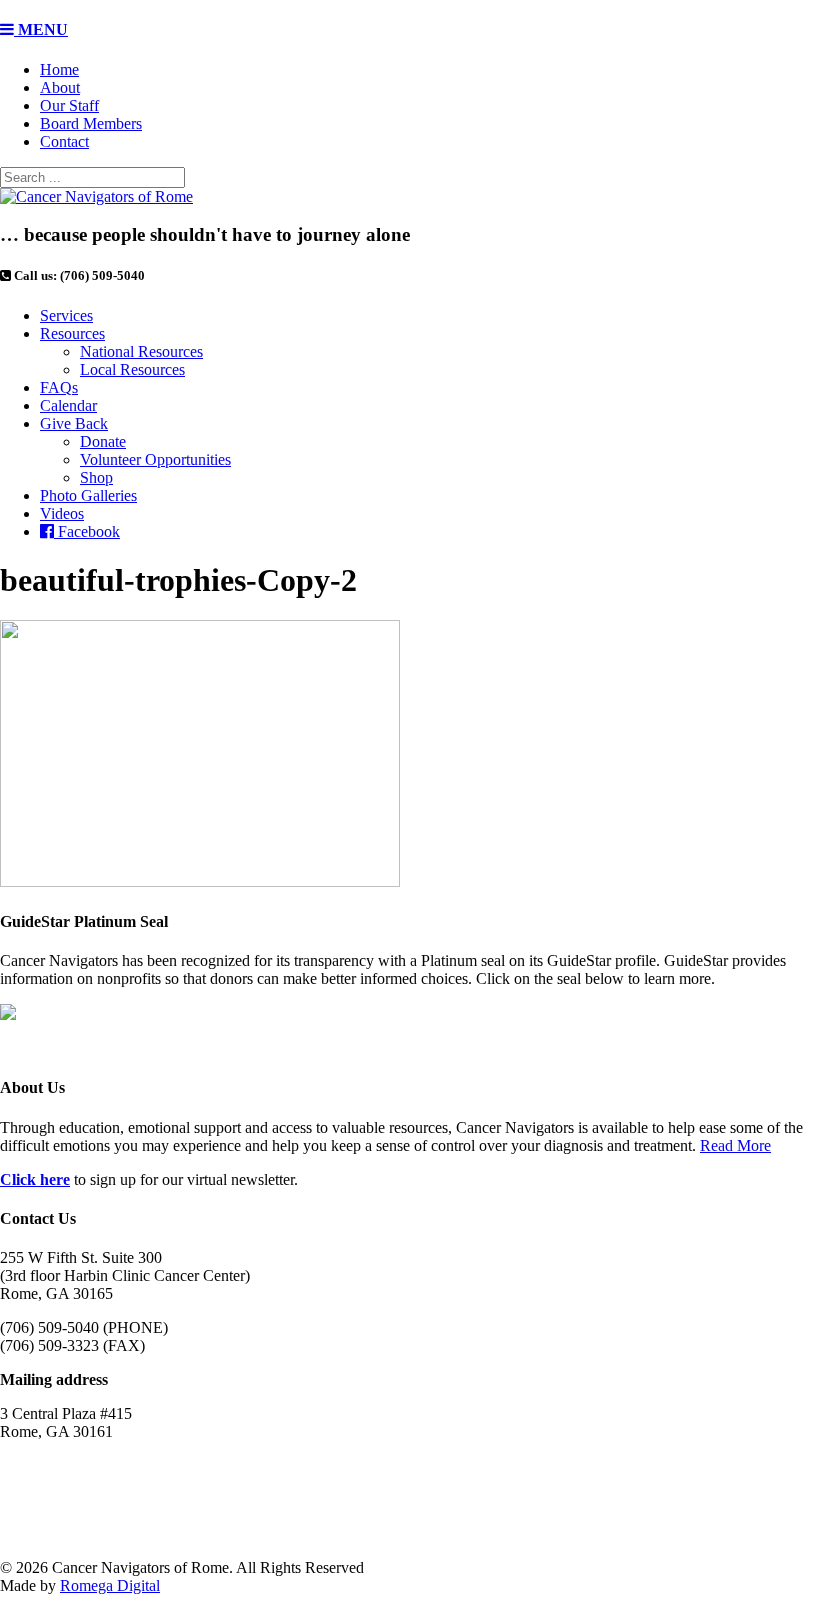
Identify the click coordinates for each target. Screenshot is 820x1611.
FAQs (59, 387)
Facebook (87, 531)
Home (59, 69)
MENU (41, 29)
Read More (735, 1145)
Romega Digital (110, 1585)
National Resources (141, 351)
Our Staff (69, 105)
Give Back (74, 423)
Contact (64, 141)
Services (66, 315)
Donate (103, 441)
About (60, 87)
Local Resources (132, 369)
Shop (96, 477)
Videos (62, 513)
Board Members (91, 123)
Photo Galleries (88, 495)
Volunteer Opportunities (155, 459)
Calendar (68, 405)
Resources (72, 333)
